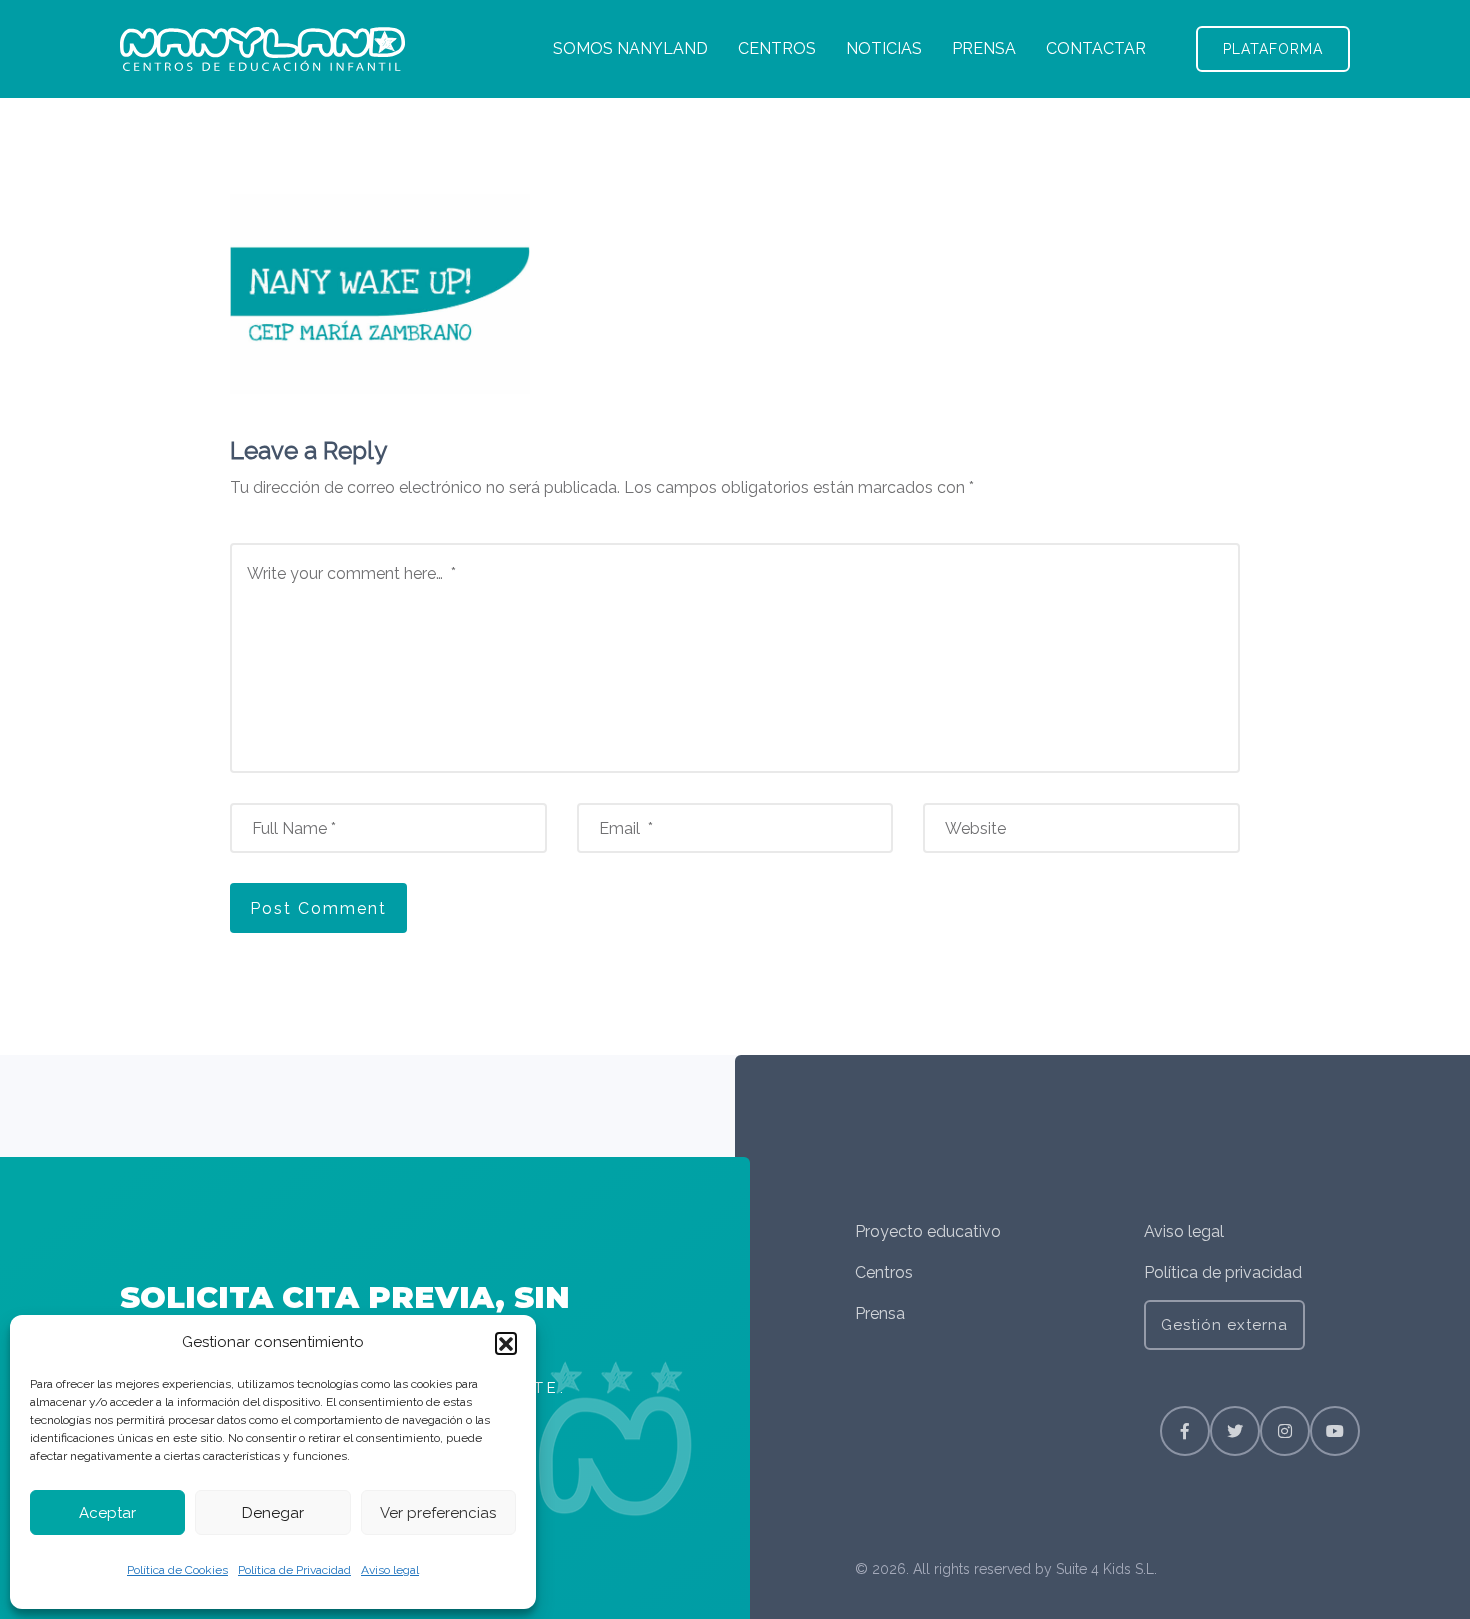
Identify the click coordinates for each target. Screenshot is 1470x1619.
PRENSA (984, 48)
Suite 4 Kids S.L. (1106, 1569)
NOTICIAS (884, 48)
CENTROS (777, 48)
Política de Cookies (177, 1570)
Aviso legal (390, 1570)
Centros (884, 1272)
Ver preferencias (438, 1513)
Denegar (273, 1513)
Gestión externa (1224, 1325)
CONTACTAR (1096, 48)
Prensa (880, 1313)
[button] (506, 1343)
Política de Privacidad (294, 1570)
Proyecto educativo (928, 1231)
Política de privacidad (1223, 1272)
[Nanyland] (262, 49)
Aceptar (107, 1513)
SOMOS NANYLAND (630, 48)
